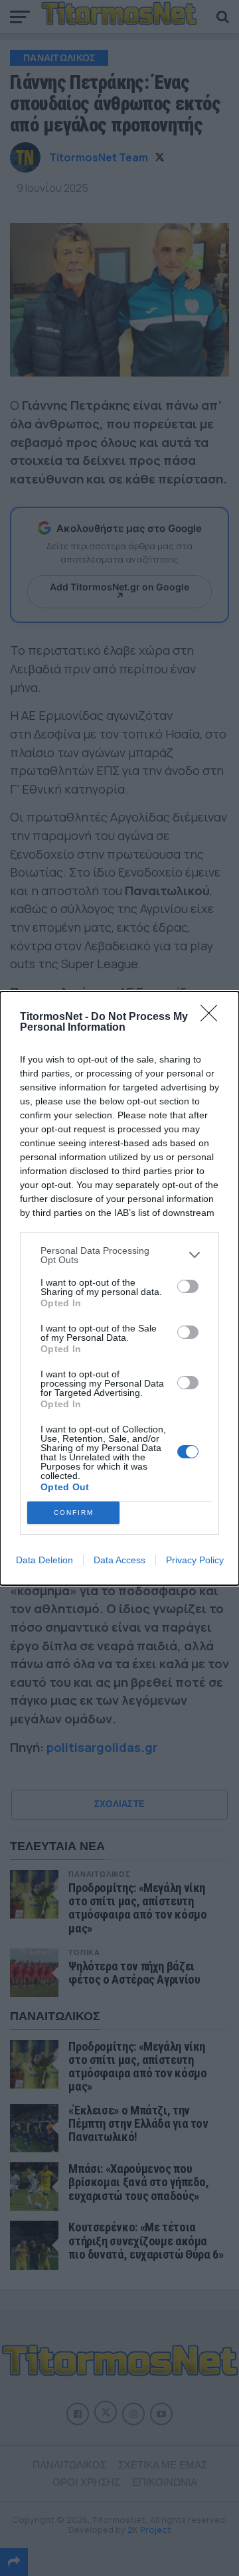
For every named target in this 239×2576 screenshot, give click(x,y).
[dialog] (119, 1288)
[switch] (188, 1286)
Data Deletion (44, 1560)
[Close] (213, 1017)
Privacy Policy (195, 1560)
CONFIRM (74, 1512)
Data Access (119, 1560)
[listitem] (119, 1255)
